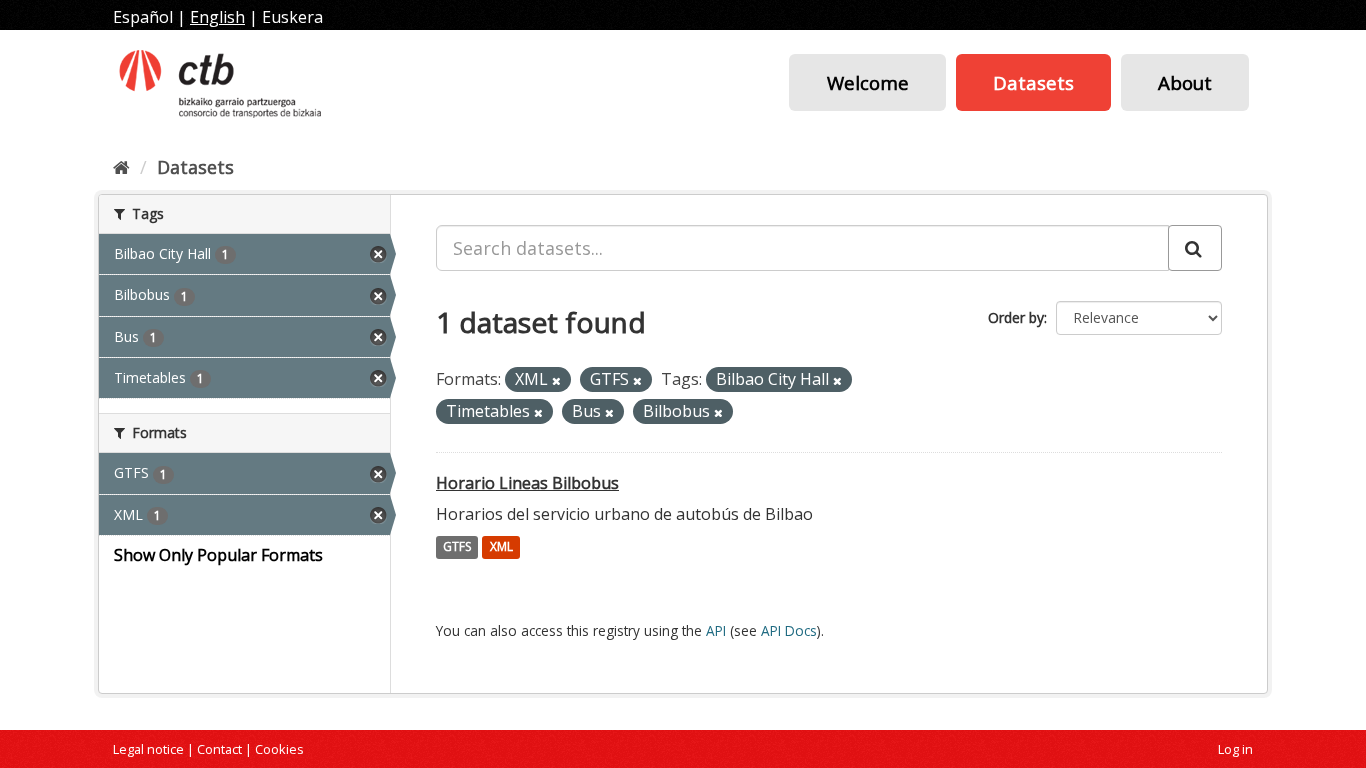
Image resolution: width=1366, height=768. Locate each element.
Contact (219, 749)
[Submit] (1195, 248)
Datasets (1033, 82)
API (716, 630)
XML (501, 547)
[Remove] (556, 380)
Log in (1235, 749)
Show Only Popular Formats (218, 555)
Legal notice (148, 749)
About (1185, 82)
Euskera (292, 17)
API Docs (789, 630)
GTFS (457, 547)
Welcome (868, 82)
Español (143, 17)
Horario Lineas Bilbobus (527, 483)
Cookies (279, 749)
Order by (1016, 317)
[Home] (121, 167)
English (217, 17)
